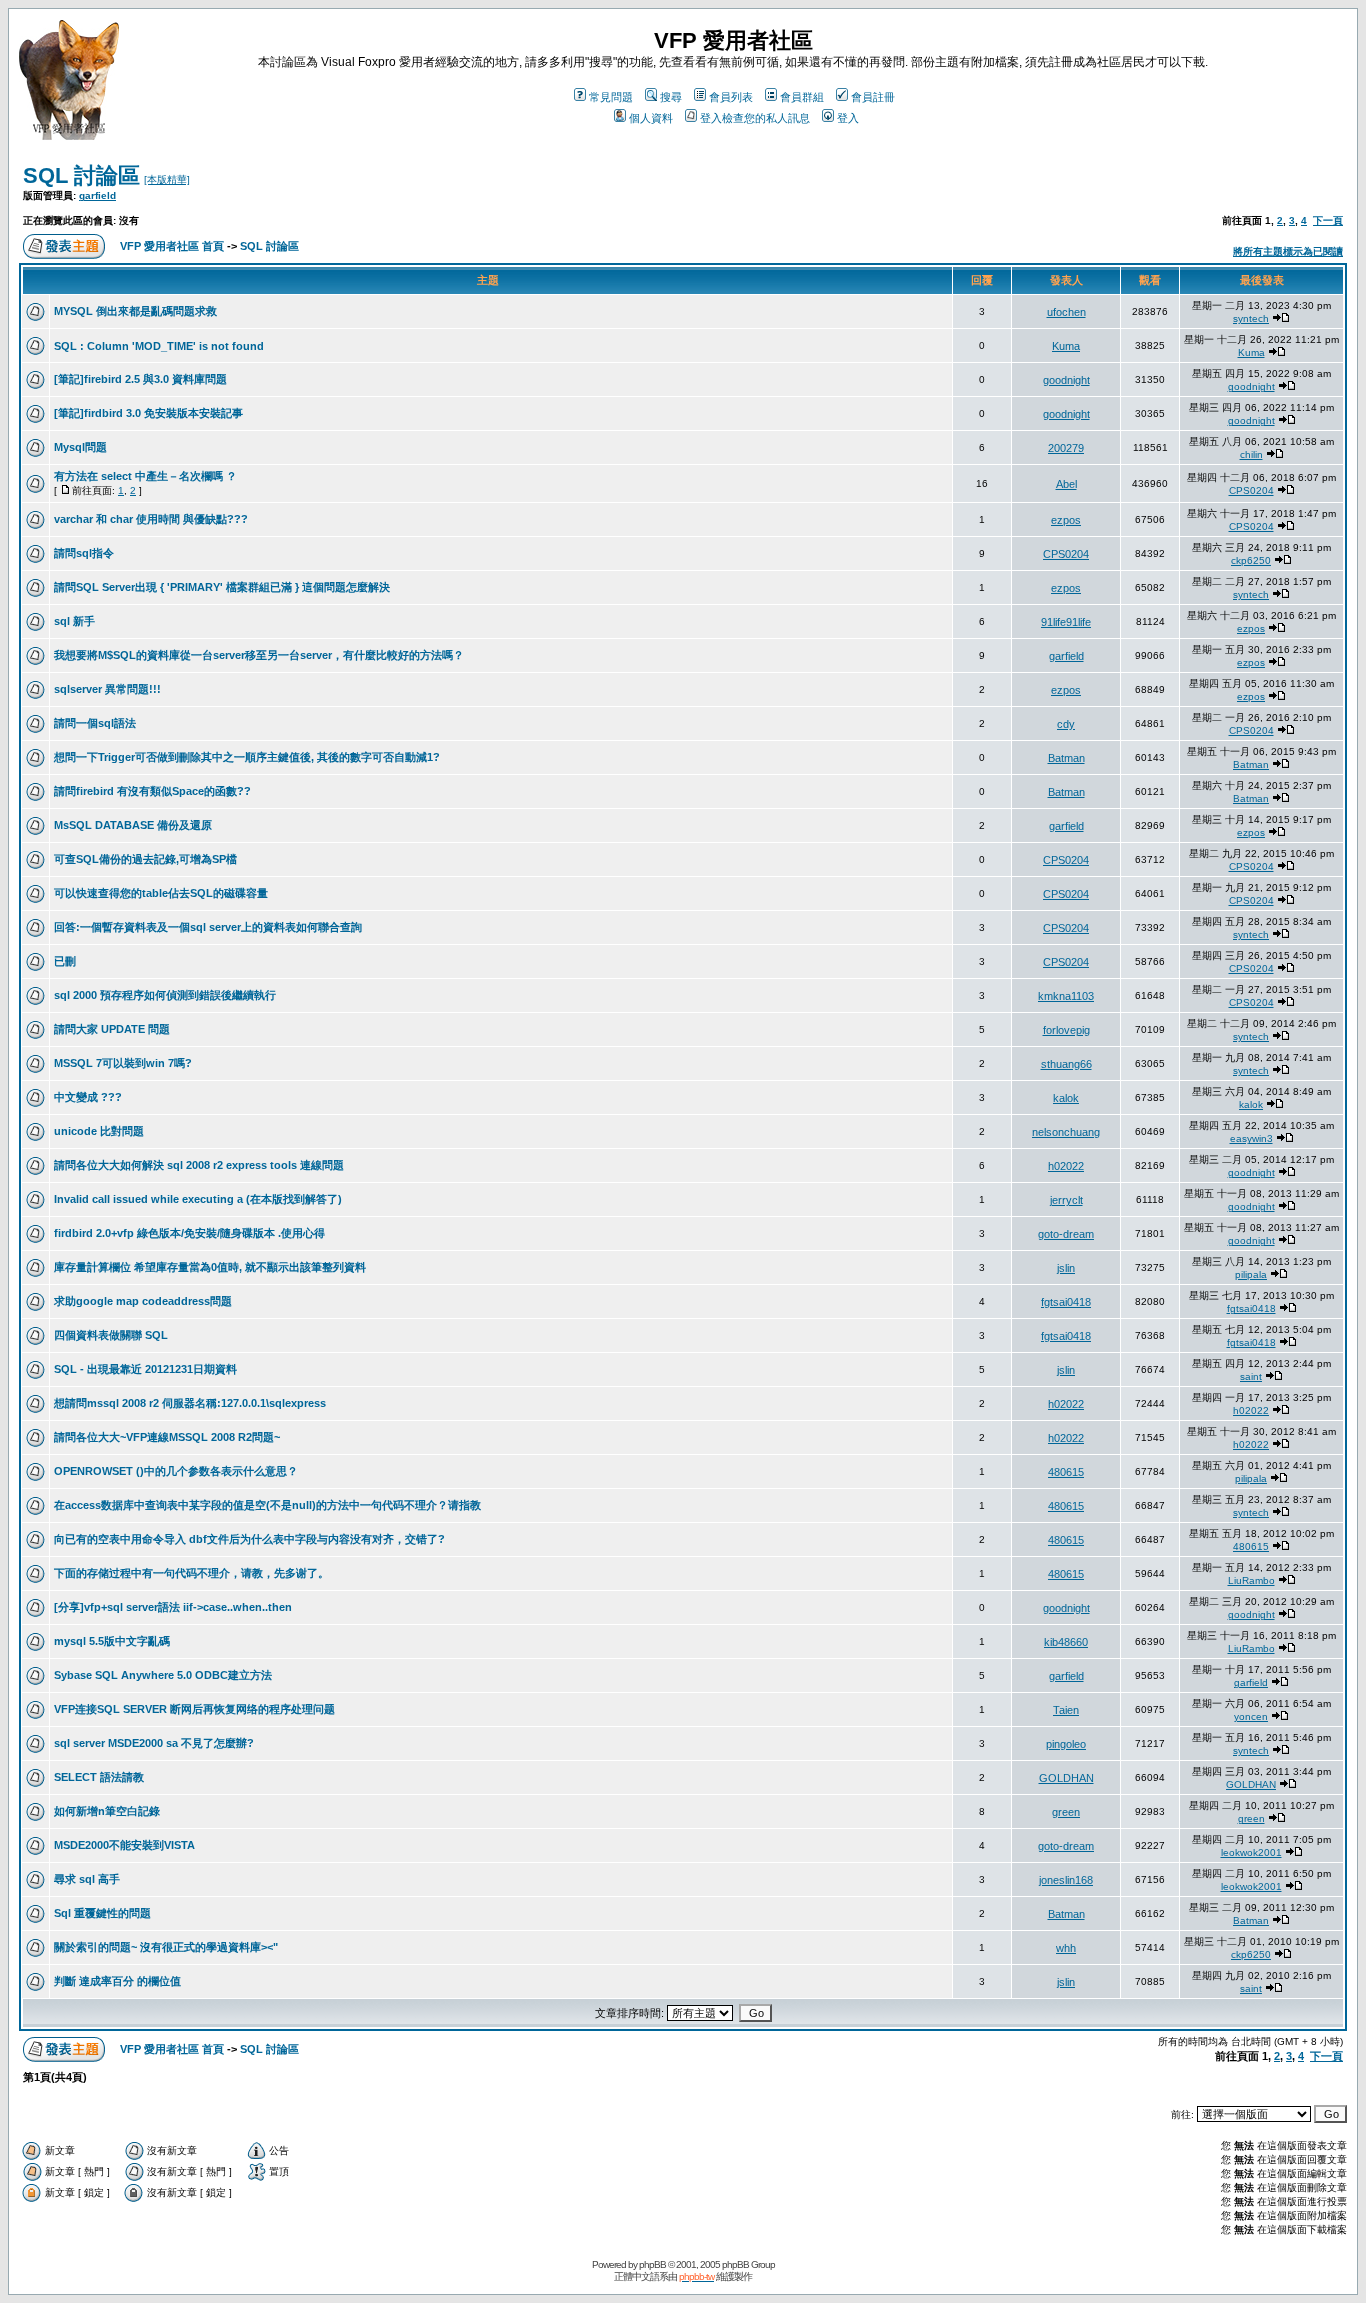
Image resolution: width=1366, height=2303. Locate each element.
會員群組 (802, 97)
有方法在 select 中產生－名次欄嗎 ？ (145, 476)
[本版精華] (167, 179)
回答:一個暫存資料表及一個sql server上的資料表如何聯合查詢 (208, 927)
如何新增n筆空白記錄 (107, 1811)
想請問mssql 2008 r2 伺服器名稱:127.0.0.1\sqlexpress (190, 1403)
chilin (1251, 454)
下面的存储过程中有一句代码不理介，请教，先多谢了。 (191, 1573)
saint (1251, 1376)
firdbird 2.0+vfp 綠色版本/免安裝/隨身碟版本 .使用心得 (189, 1233)
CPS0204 (1251, 490)
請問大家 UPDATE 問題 (112, 1029)
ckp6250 (1251, 560)
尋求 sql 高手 (87, 1879)
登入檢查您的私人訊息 (755, 118)
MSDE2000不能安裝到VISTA (124, 1845)
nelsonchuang (1066, 1132)
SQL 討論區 (81, 175)
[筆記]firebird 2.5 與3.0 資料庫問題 (140, 379)
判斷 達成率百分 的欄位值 (117, 1981)
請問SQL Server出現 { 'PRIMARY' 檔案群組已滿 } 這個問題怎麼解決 (222, 587)
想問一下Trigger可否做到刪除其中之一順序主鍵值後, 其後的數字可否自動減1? (247, 757)
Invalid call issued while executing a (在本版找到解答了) (198, 1199)
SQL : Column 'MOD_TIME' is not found (159, 346)
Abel (1066, 484)
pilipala (1251, 1274)
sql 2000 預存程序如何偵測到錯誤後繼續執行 (165, 995)
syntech (1251, 318)
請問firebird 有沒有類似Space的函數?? (152, 791)
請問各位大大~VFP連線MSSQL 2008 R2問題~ (167, 1437)
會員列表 (731, 97)
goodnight (1066, 380)
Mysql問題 (80, 447)
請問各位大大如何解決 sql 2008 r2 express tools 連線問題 (199, 1165)
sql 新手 (74, 621)
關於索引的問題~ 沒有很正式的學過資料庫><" (166, 1947)
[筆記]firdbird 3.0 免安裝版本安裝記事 (148, 413)
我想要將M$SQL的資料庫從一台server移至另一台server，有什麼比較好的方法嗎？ (259, 655)
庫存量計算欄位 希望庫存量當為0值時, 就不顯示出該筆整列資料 (210, 1267)
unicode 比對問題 (99, 1131)
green (1066, 1812)
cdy (1066, 724)
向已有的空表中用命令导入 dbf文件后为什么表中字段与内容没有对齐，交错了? (249, 1539)
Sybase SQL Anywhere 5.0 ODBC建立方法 (163, 1675)
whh (1066, 1948)
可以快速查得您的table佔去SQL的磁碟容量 (161, 893)
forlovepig (1066, 1030)
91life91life (1066, 622)
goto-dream (1066, 1234)
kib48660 (1066, 1642)
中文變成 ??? (88, 1097)
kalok (1066, 1098)
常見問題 (611, 97)
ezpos (1066, 520)
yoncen (1251, 1716)
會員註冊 (873, 97)
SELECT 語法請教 (99, 1777)
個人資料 (651, 118)
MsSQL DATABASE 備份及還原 (133, 825)
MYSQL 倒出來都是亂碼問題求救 (135, 311)
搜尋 (671, 97)
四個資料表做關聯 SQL (111, 1335)
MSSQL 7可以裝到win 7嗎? (123, 1063)
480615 (1066, 1472)
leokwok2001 (1251, 1852)
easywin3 (1251, 1138)
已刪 (65, 961)
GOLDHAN (1066, 1778)
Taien (1066, 1710)
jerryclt (1066, 1200)
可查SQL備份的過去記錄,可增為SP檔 (145, 859)
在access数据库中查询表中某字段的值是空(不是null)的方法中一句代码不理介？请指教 (267, 1505)
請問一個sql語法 (95, 723)
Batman (1066, 758)
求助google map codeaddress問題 (143, 1301)
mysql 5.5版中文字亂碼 (112, 1641)
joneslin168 (1066, 1880)
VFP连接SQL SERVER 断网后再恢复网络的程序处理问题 (194, 1709)
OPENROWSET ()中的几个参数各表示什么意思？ (176, 1471)
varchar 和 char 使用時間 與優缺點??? (151, 519)
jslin (1066, 1268)
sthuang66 (1066, 1064)
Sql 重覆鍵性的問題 (102, 1913)
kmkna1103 (1066, 996)
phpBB (652, 2264)
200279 (1066, 448)
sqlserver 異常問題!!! (107, 689)
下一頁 (1328, 220)
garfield (97, 195)
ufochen (1066, 312)
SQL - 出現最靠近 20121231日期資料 (145, 1369)
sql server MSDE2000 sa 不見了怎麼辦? (154, 1743)
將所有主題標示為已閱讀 (1288, 251)
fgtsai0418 (1066, 1302)
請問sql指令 (84, 553)
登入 (848, 118)
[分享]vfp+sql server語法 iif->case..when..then (173, 1607)
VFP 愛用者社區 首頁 (172, 246)
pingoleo (1066, 1744)
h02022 (1066, 1166)
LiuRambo (1251, 1580)
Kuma (1066, 346)
